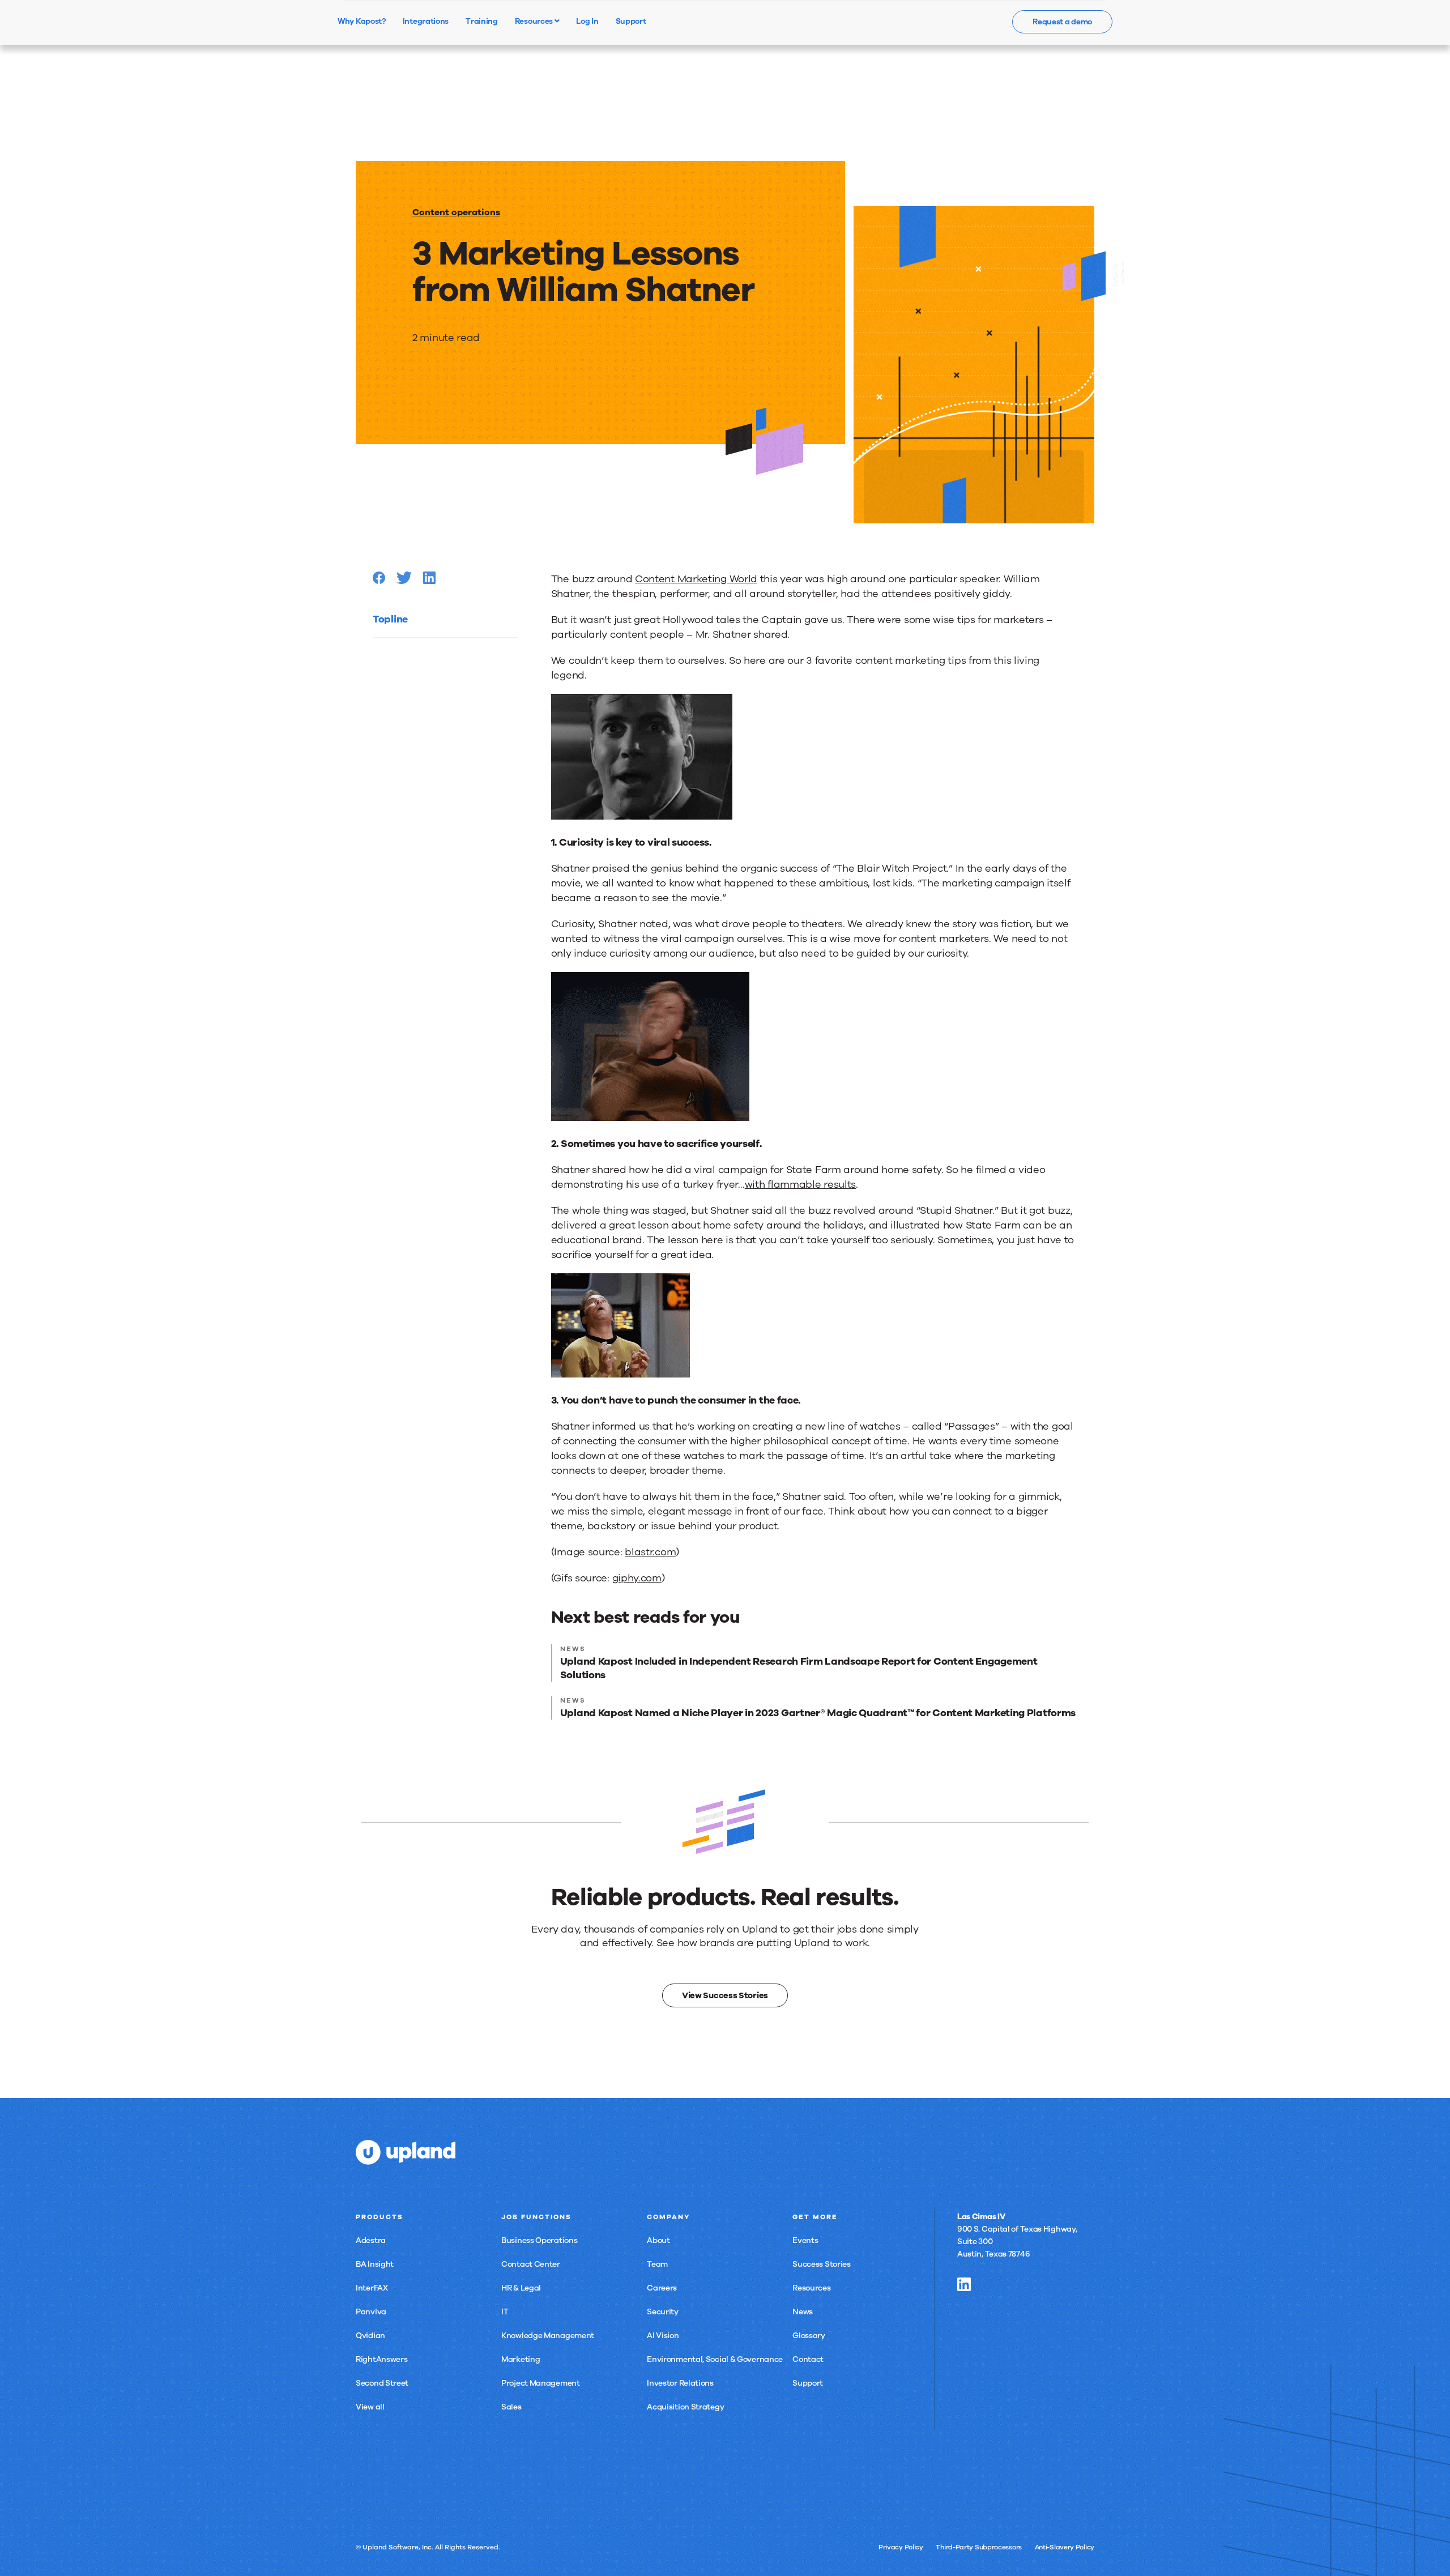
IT (505, 2312)
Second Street (382, 2383)
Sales (511, 2407)
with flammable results (800, 1184)
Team (657, 2264)
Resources (535, 21)
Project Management (541, 2383)
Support (808, 2383)
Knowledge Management (548, 2336)
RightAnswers (381, 2359)
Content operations (456, 212)
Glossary (809, 2336)
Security (663, 2312)
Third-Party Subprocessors (979, 2547)
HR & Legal (521, 2288)
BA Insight (375, 2264)
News (803, 2312)
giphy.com (637, 1578)
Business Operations (539, 2240)
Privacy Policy (901, 2547)
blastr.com (650, 1552)
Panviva (371, 2312)
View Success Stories (725, 1995)
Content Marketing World (696, 579)
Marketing (521, 2359)
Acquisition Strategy (685, 2407)
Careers (662, 2288)
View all (370, 2407)
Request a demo (1062, 22)
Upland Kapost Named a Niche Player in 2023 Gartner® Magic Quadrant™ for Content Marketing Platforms (818, 1713)
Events (805, 2240)
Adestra (371, 2240)
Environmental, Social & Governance (715, 2359)
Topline (390, 619)
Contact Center (531, 2264)
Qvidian (370, 2336)
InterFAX (372, 2288)
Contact (808, 2359)
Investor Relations (680, 2383)
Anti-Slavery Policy (1065, 2547)
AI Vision (663, 2336)
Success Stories (822, 2264)
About (658, 2240)
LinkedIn (964, 2284)
